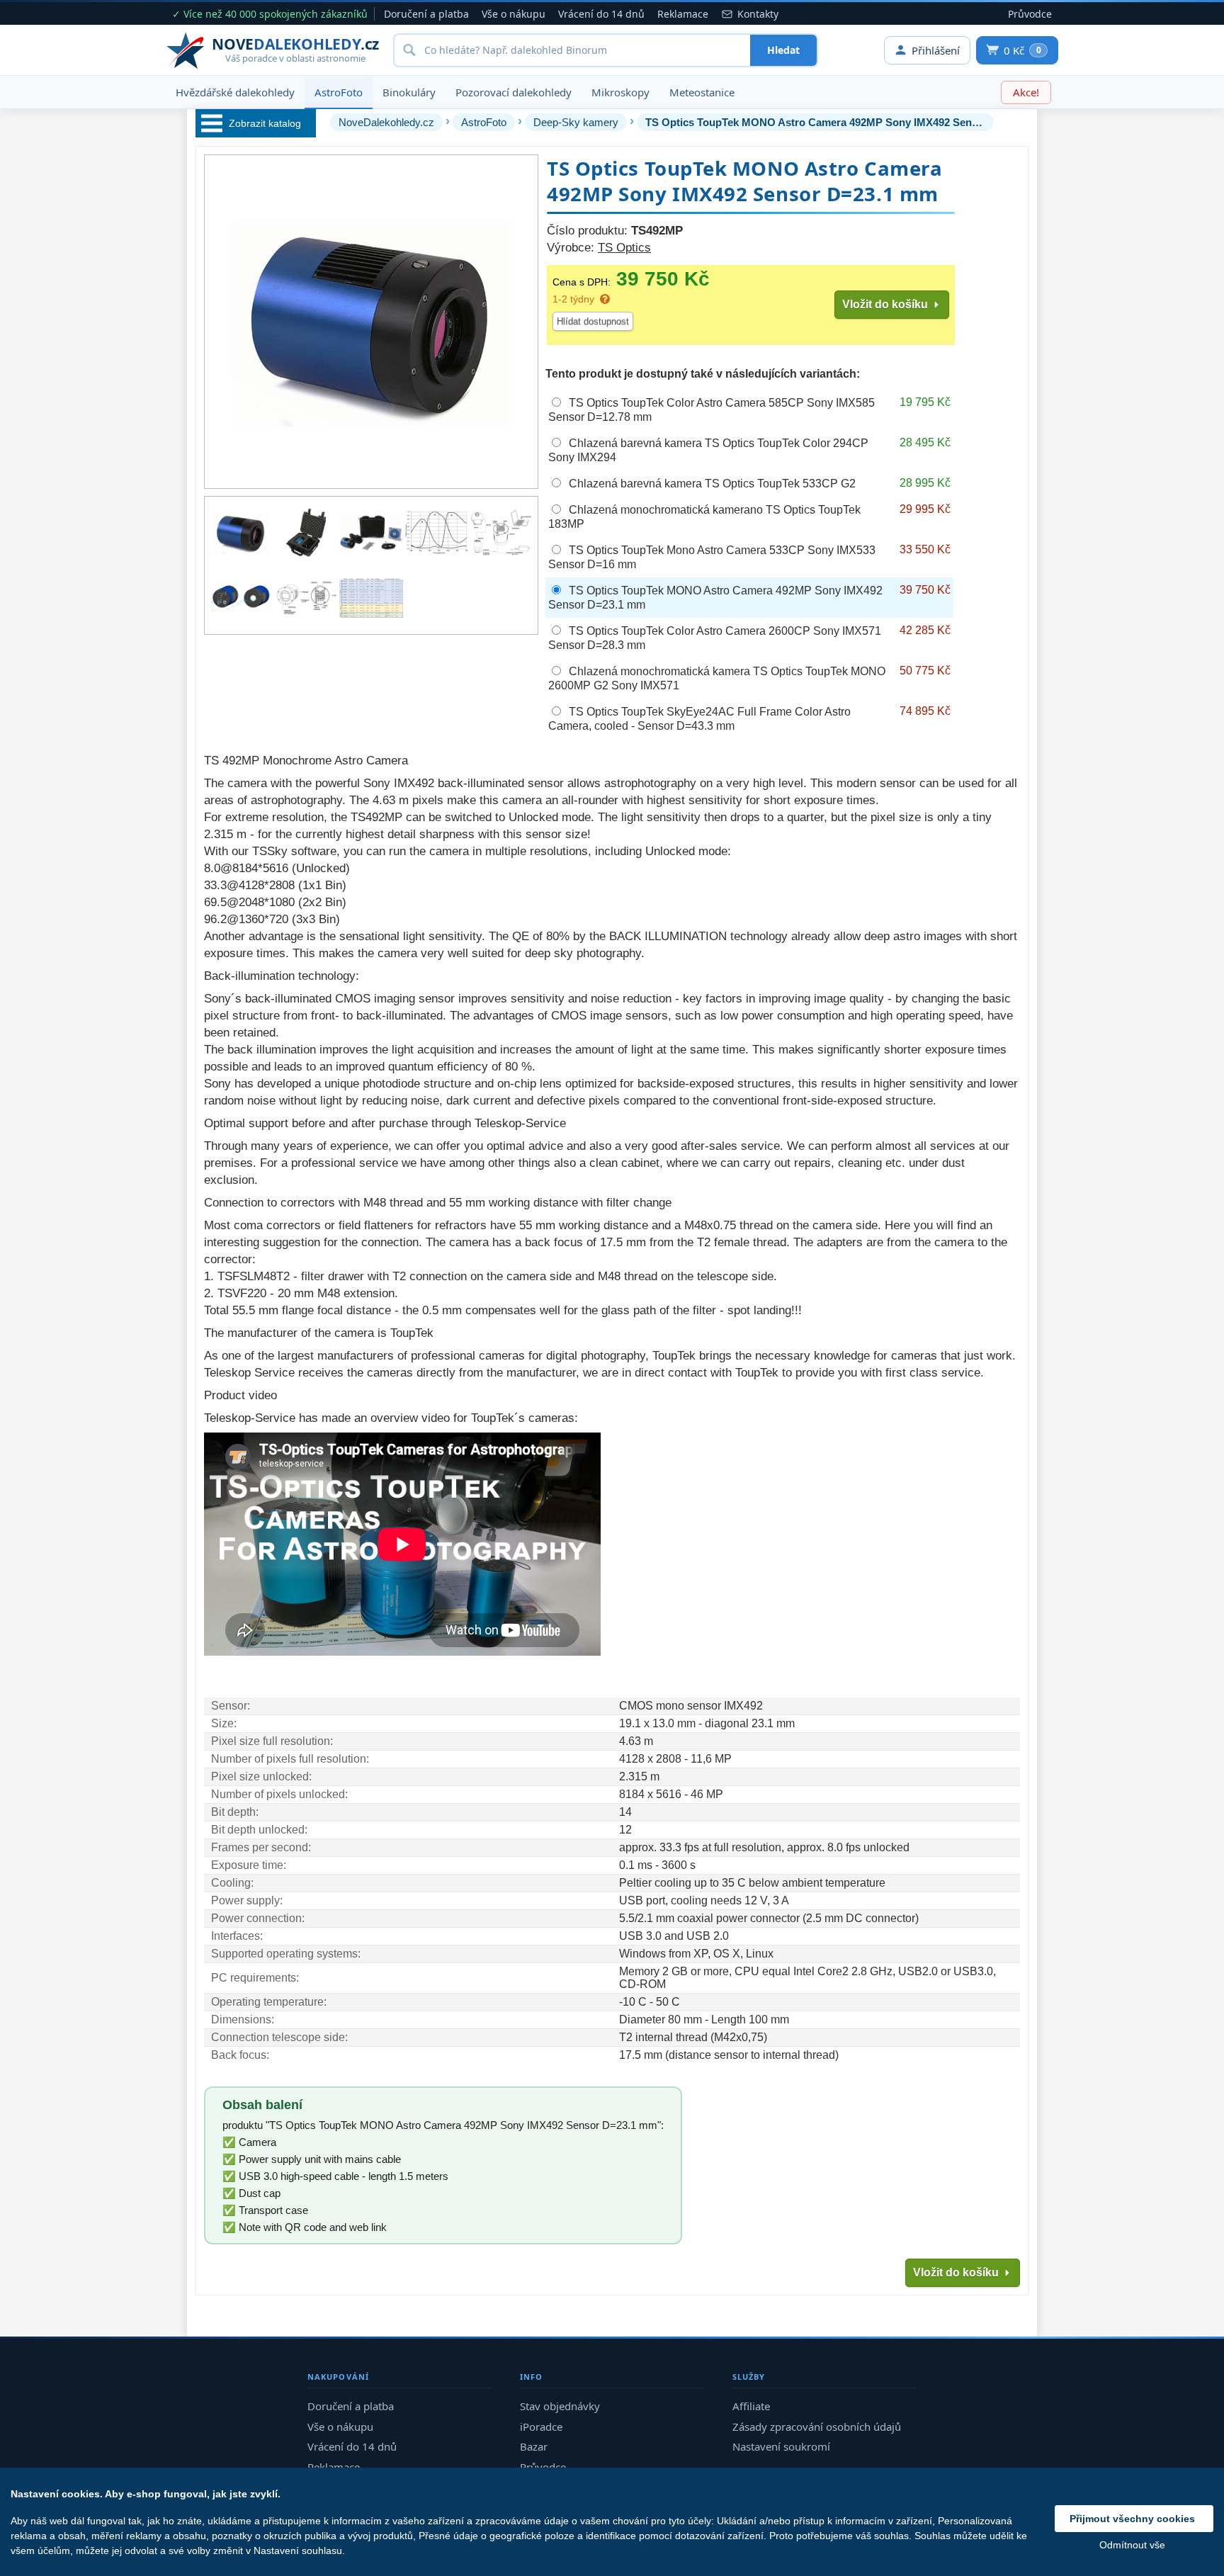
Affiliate (751, 2406)
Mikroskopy (620, 92)
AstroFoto (339, 92)
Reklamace (683, 14)
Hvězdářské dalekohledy (235, 92)
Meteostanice (702, 92)
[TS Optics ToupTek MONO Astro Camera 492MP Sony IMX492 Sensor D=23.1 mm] (241, 533)
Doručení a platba (426, 14)
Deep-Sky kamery (576, 122)
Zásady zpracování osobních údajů (817, 2427)
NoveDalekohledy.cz (386, 122)
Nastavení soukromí (781, 2446)
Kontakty (758, 14)
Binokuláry (409, 92)
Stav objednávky (560, 2406)
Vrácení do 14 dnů (601, 14)
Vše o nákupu (514, 14)
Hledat (783, 50)
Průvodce (1030, 14)
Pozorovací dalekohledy (514, 92)
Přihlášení (936, 50)
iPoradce (541, 2427)
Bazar (534, 2446)
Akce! (1026, 92)
